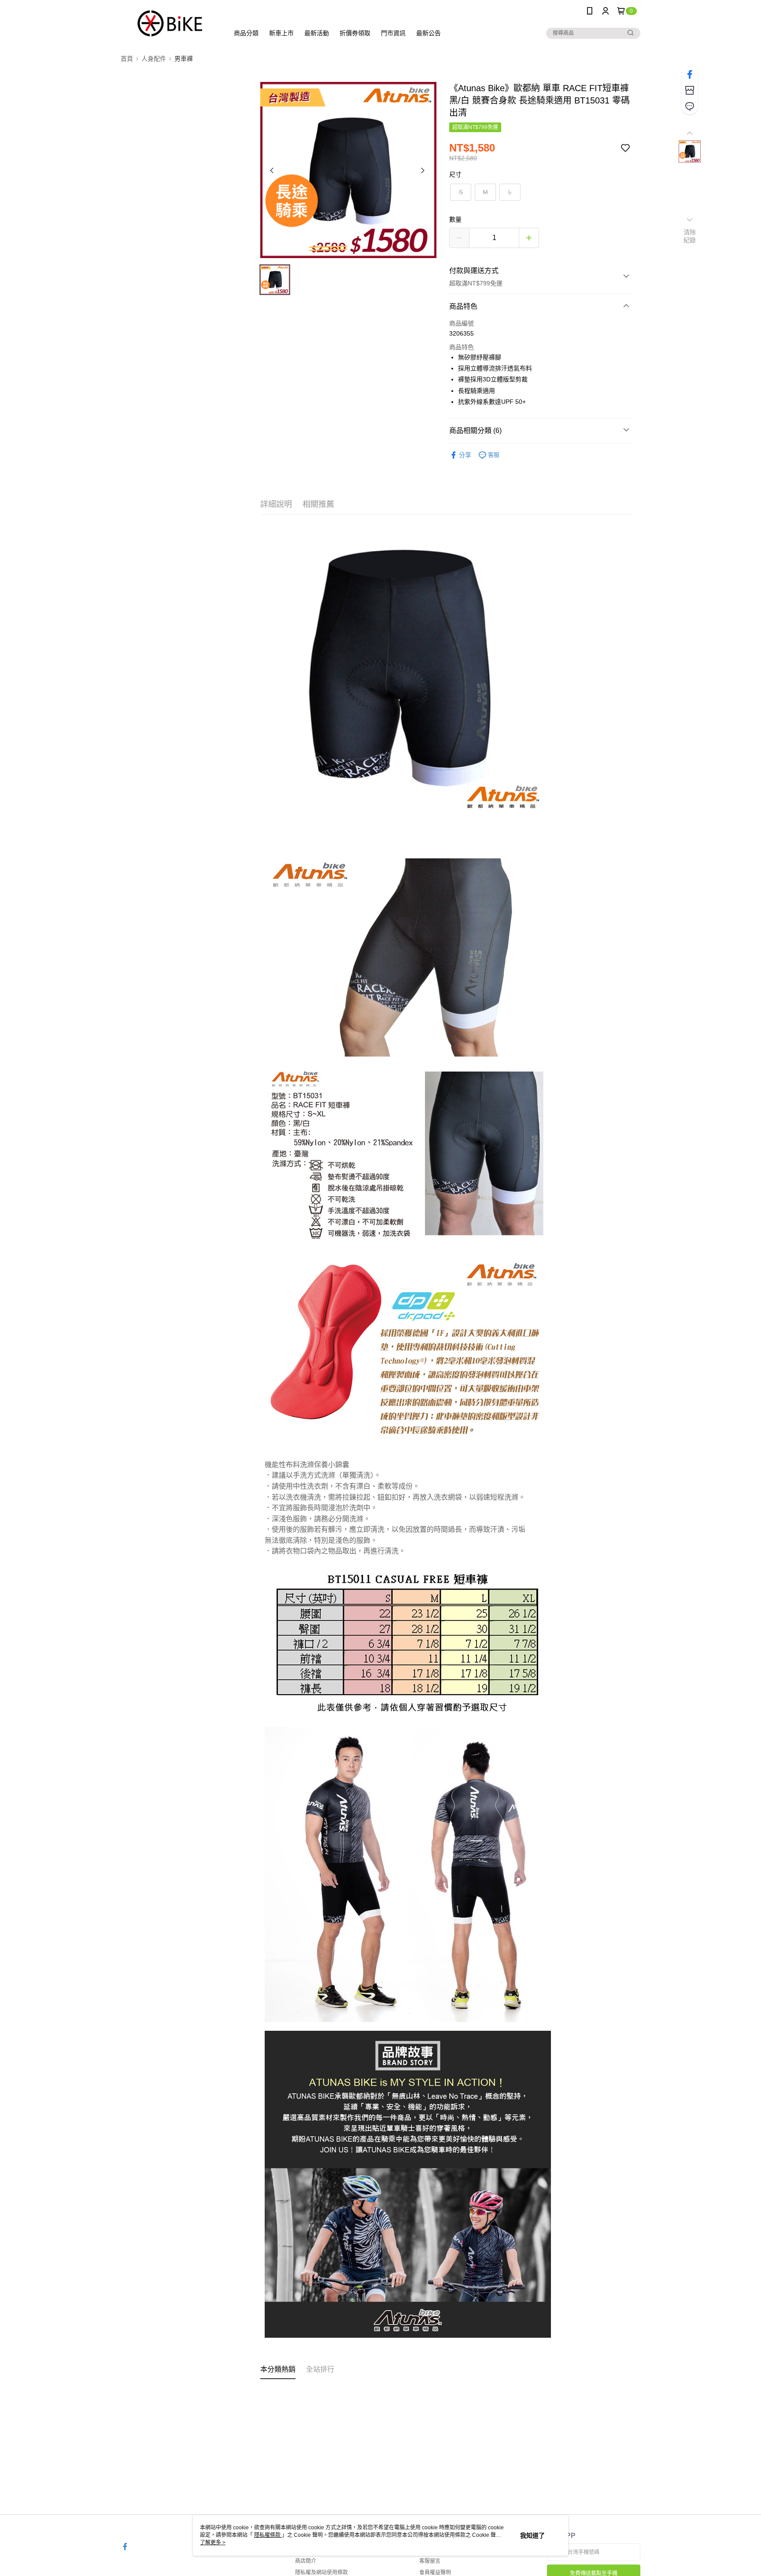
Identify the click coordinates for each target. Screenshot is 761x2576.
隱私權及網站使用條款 (321, 2572)
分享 (465, 455)
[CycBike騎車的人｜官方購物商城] (170, 23)
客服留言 (430, 2561)
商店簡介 (306, 2561)
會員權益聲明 (435, 2572)
